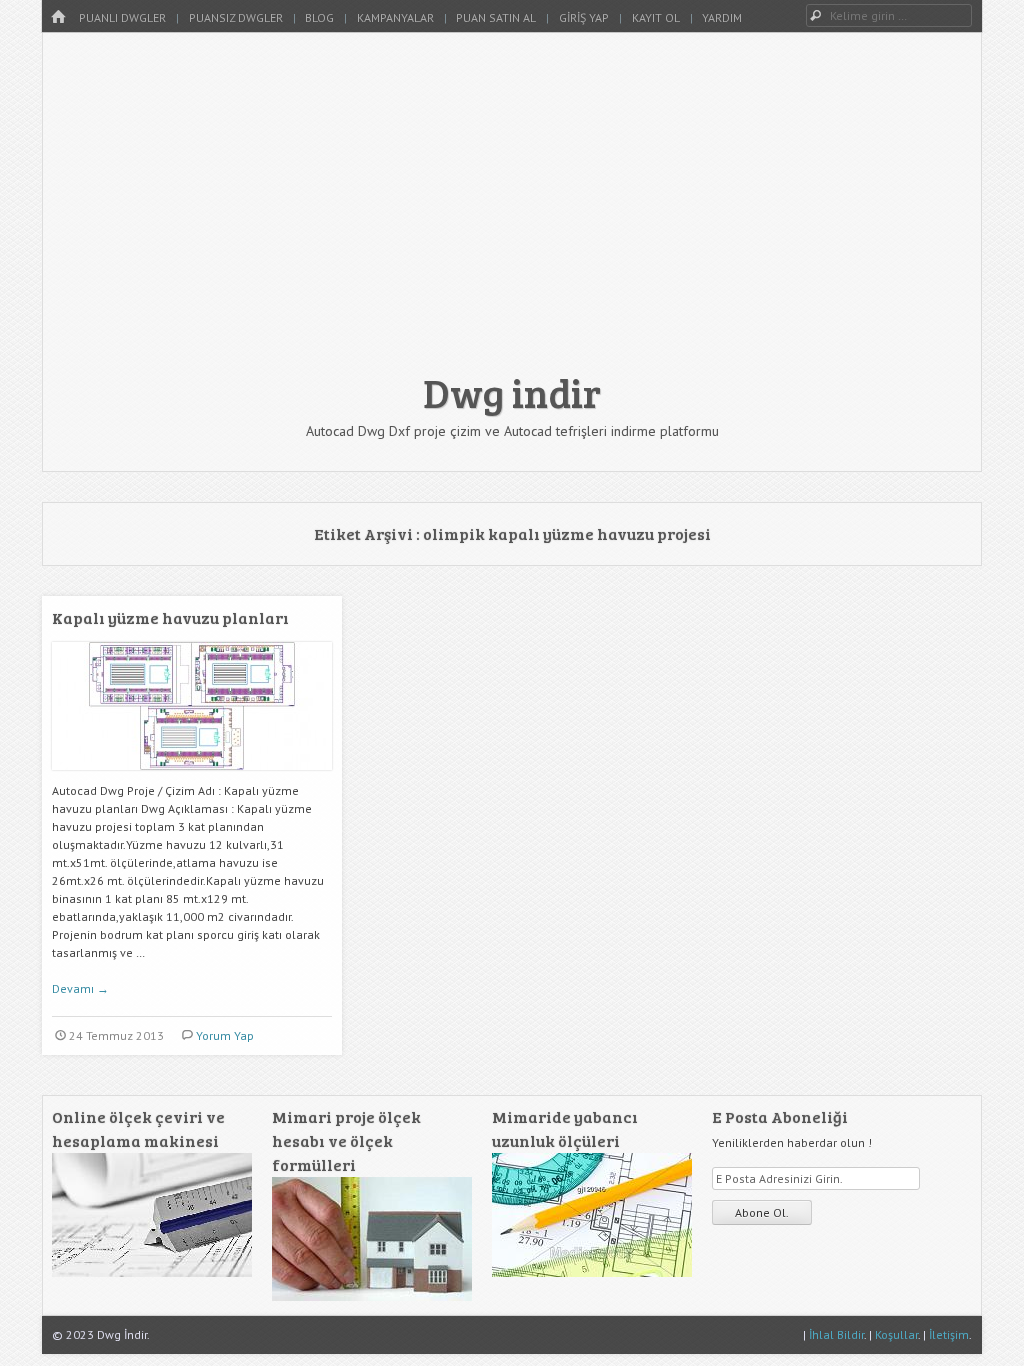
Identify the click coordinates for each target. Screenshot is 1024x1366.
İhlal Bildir (836, 1334)
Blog (319, 17)
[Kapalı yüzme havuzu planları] (192, 777)
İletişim (949, 1334)
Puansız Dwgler (236, 17)
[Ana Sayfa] (58, 17)
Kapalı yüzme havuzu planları (170, 617)
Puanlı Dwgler (122, 17)
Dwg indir (512, 392)
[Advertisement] (512, 212)
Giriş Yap (584, 17)
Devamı (80, 988)
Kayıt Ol (656, 17)
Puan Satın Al (496, 17)
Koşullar (896, 1334)
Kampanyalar (395, 17)
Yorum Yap (225, 1035)
